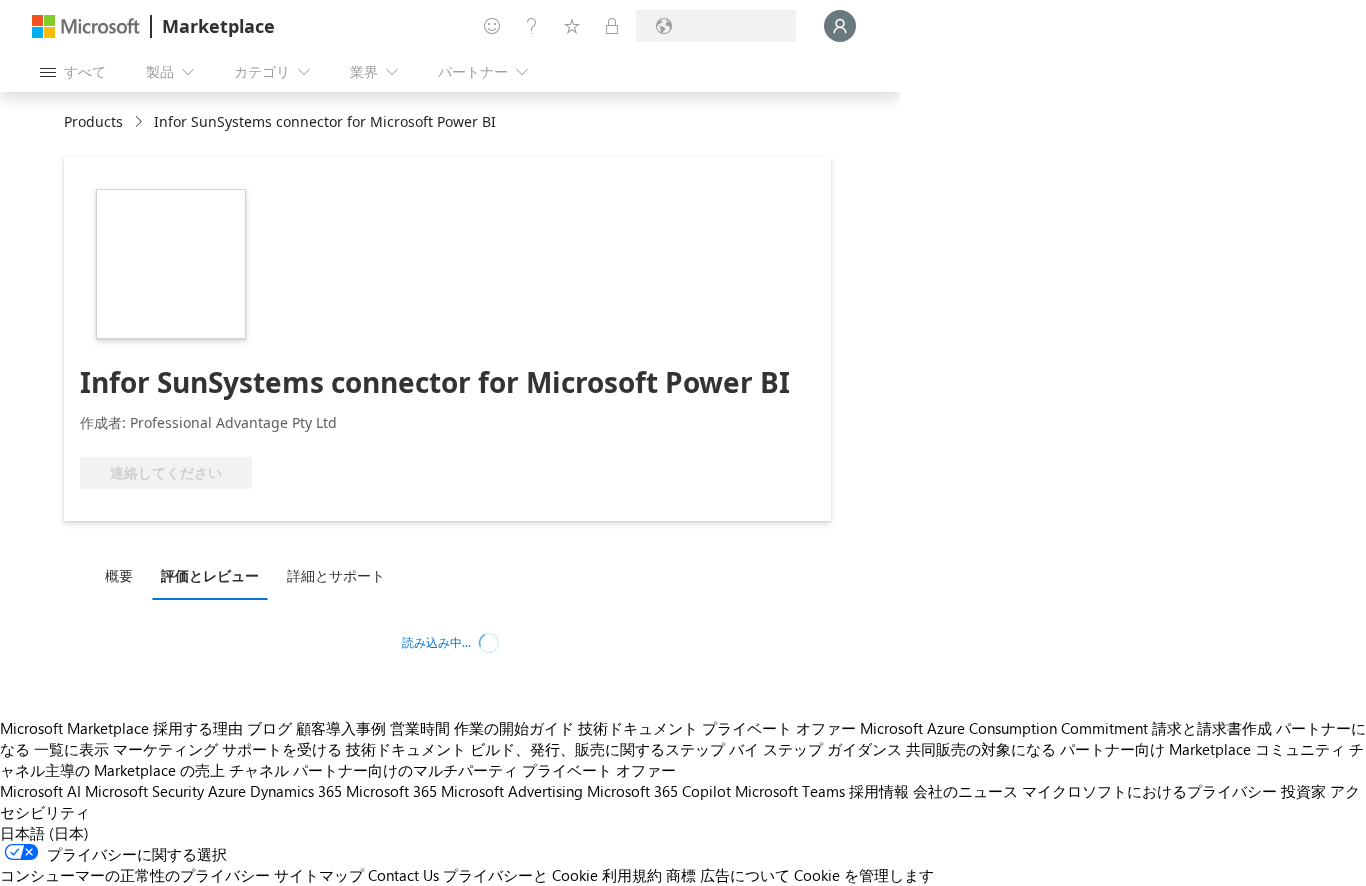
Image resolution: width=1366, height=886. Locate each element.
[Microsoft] (86, 26)
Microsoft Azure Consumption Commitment (1004, 728)
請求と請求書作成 (1212, 728)
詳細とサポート (336, 575)
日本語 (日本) (44, 833)
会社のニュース (965, 791)
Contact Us (403, 875)
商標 (681, 875)
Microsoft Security (144, 791)
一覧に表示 (71, 749)
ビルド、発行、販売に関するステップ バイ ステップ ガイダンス (686, 749)
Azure (227, 791)
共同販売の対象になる (981, 749)
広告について (745, 875)
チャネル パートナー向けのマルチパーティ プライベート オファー (452, 770)
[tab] (124, 575)
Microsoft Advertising (512, 791)
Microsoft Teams (790, 791)
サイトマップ (319, 875)
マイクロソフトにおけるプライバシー (1149, 791)
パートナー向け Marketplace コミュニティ (1202, 749)
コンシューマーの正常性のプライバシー (135, 875)
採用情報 (879, 791)
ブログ (269, 728)
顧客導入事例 (341, 728)
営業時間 (420, 728)
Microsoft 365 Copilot (659, 791)
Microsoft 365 (391, 791)
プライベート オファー (779, 728)
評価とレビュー (210, 575)
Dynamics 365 (296, 791)
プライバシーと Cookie (520, 875)
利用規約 (632, 875)
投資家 (1303, 791)
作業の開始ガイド (514, 728)
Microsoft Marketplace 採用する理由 (121, 728)
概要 (119, 575)
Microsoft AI (40, 791)
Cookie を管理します (864, 875)
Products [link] (93, 121)
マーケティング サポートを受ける (227, 749)
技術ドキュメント (638, 728)
